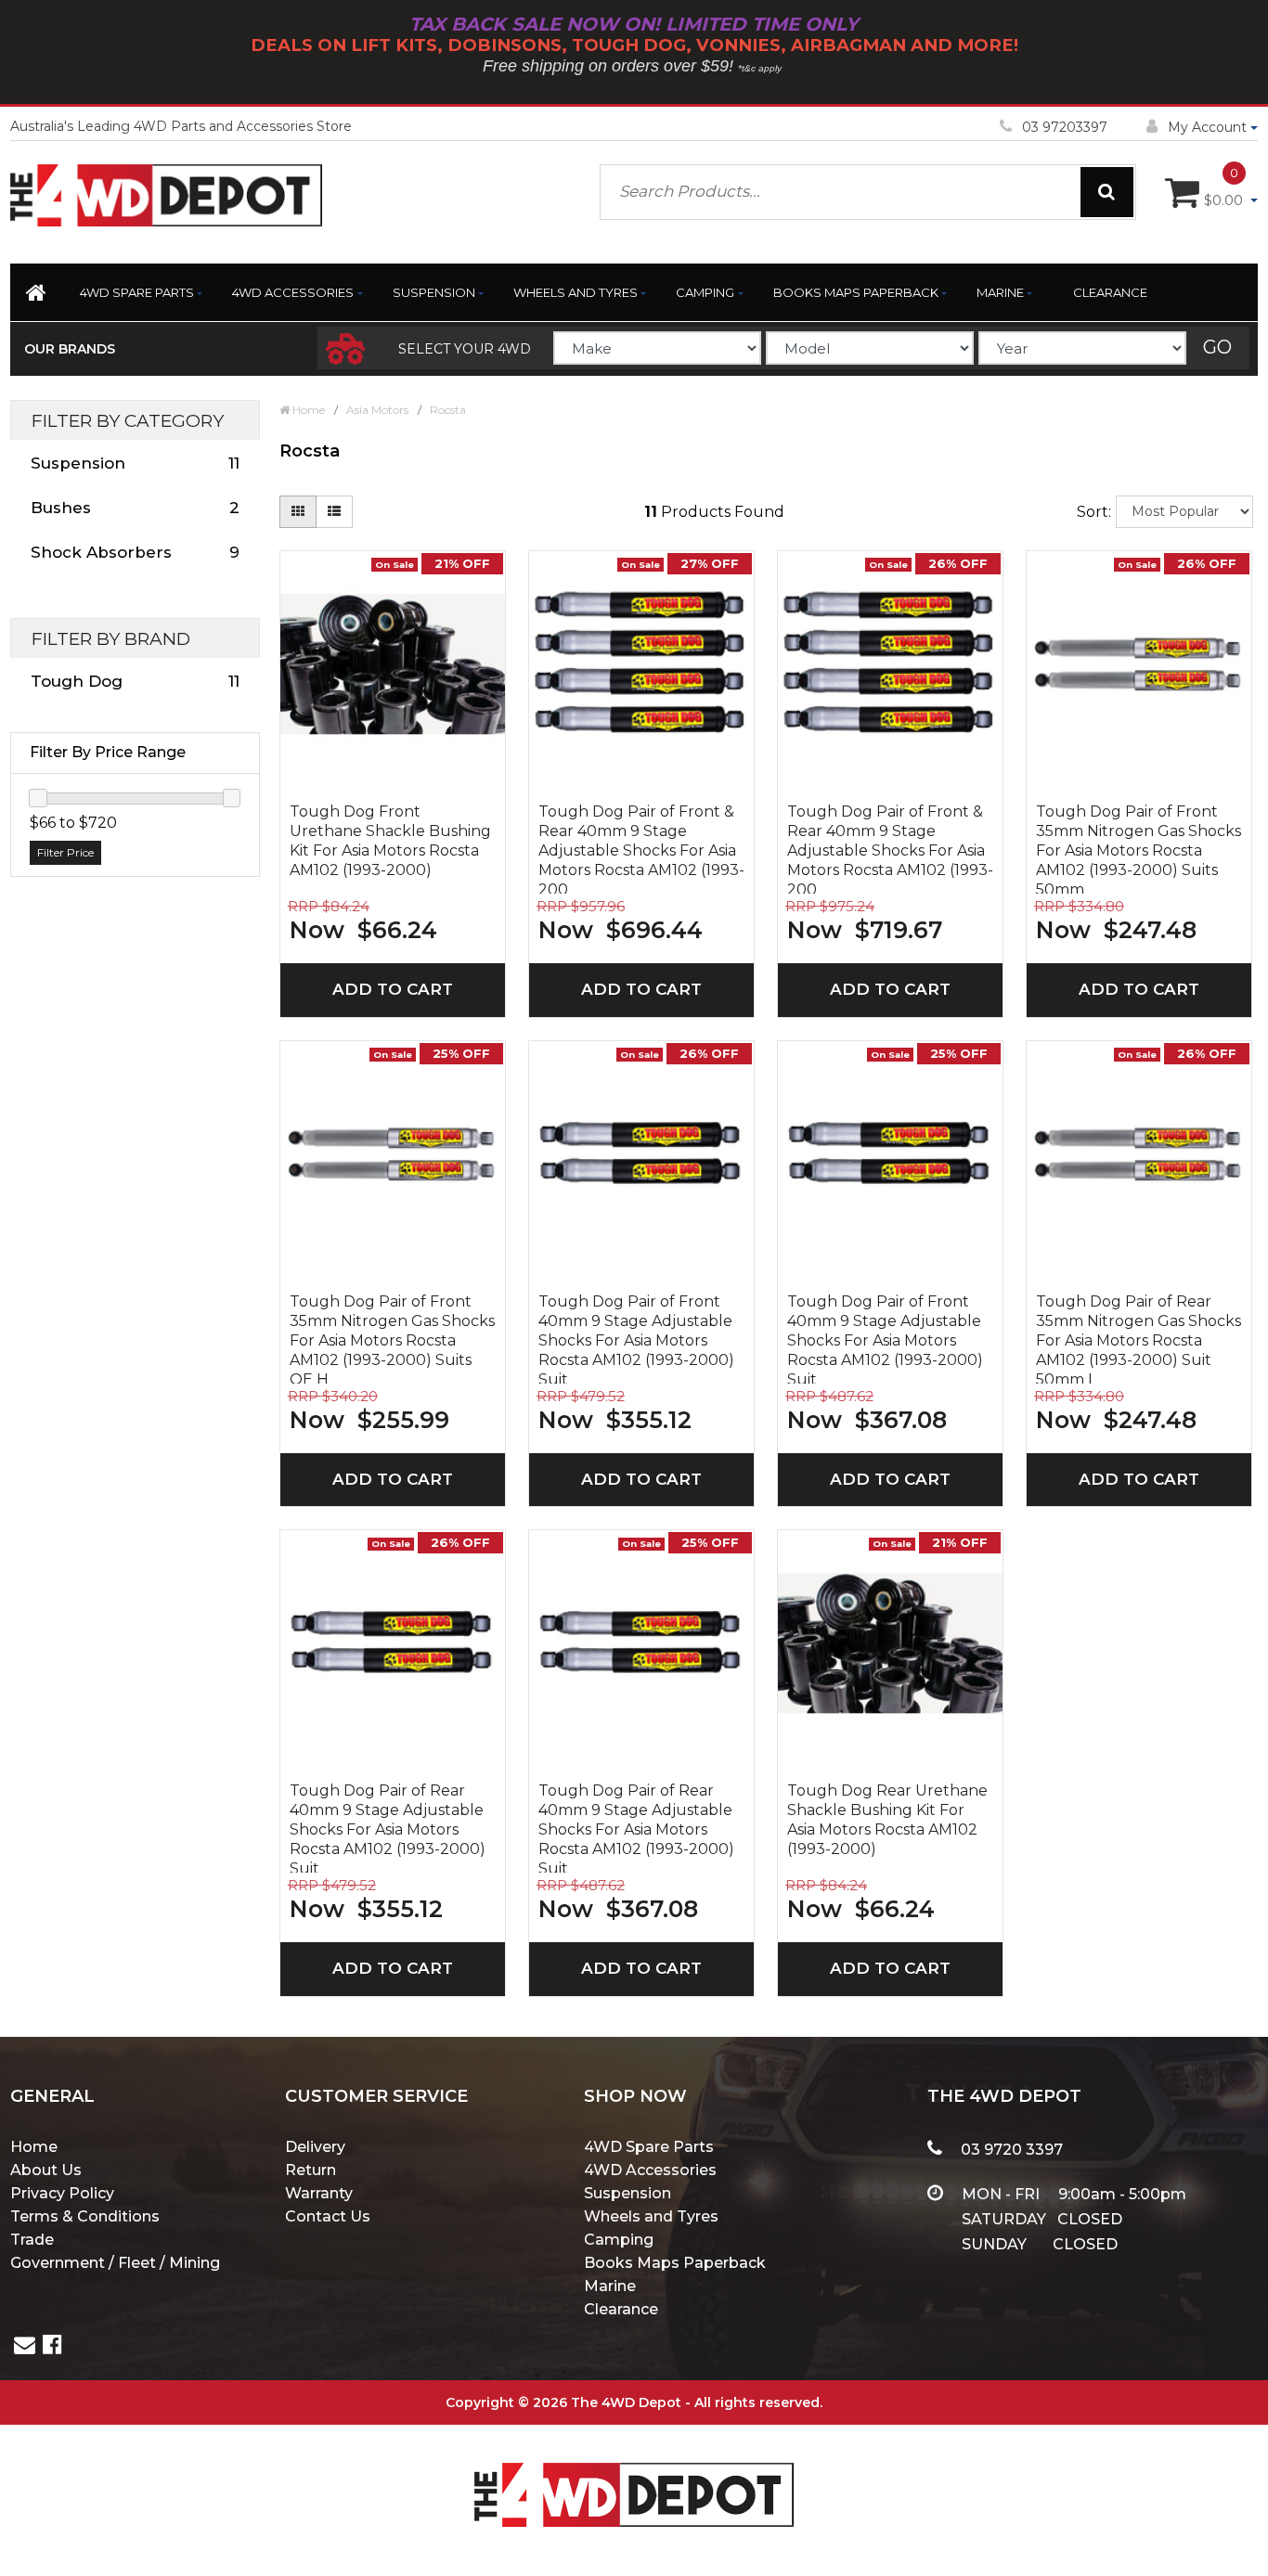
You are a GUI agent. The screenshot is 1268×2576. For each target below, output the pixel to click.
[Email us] (25, 2347)
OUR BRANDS (70, 349)
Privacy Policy (62, 2193)
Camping (705, 292)
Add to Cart (393, 989)
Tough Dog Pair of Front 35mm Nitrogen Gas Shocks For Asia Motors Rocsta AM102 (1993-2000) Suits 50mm (1139, 848)
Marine (1000, 292)
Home (34, 2147)
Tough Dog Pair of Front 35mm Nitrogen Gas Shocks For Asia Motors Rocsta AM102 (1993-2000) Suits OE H (392, 1338)
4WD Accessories (293, 292)
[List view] (334, 512)
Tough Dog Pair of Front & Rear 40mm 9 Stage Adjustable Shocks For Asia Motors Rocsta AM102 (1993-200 (641, 848)
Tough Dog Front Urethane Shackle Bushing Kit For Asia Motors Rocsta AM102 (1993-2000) (390, 841)
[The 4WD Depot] (634, 2470)
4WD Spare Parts (137, 292)
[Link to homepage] (38, 296)
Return (311, 2170)
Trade (32, 2240)
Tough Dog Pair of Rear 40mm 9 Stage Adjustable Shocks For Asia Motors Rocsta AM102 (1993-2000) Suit (388, 1827)
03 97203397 (1065, 127)
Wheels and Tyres (576, 292)
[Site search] (1107, 192)
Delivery (315, 2147)
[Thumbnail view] (298, 512)
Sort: (1094, 512)
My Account (1207, 127)
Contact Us (328, 2216)
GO (1217, 347)
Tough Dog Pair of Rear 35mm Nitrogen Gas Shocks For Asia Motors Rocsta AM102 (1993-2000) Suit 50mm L (1139, 1338)
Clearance (1110, 292)
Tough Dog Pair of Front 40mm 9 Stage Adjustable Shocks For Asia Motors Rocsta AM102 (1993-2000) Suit (636, 1338)
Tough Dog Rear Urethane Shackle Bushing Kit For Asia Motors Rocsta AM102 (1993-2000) (887, 1820)
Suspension (434, 292)
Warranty (319, 2193)
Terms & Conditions (85, 2216)
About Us (46, 2170)
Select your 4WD (465, 349)
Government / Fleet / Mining (115, 2263)
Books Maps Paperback (856, 292)
